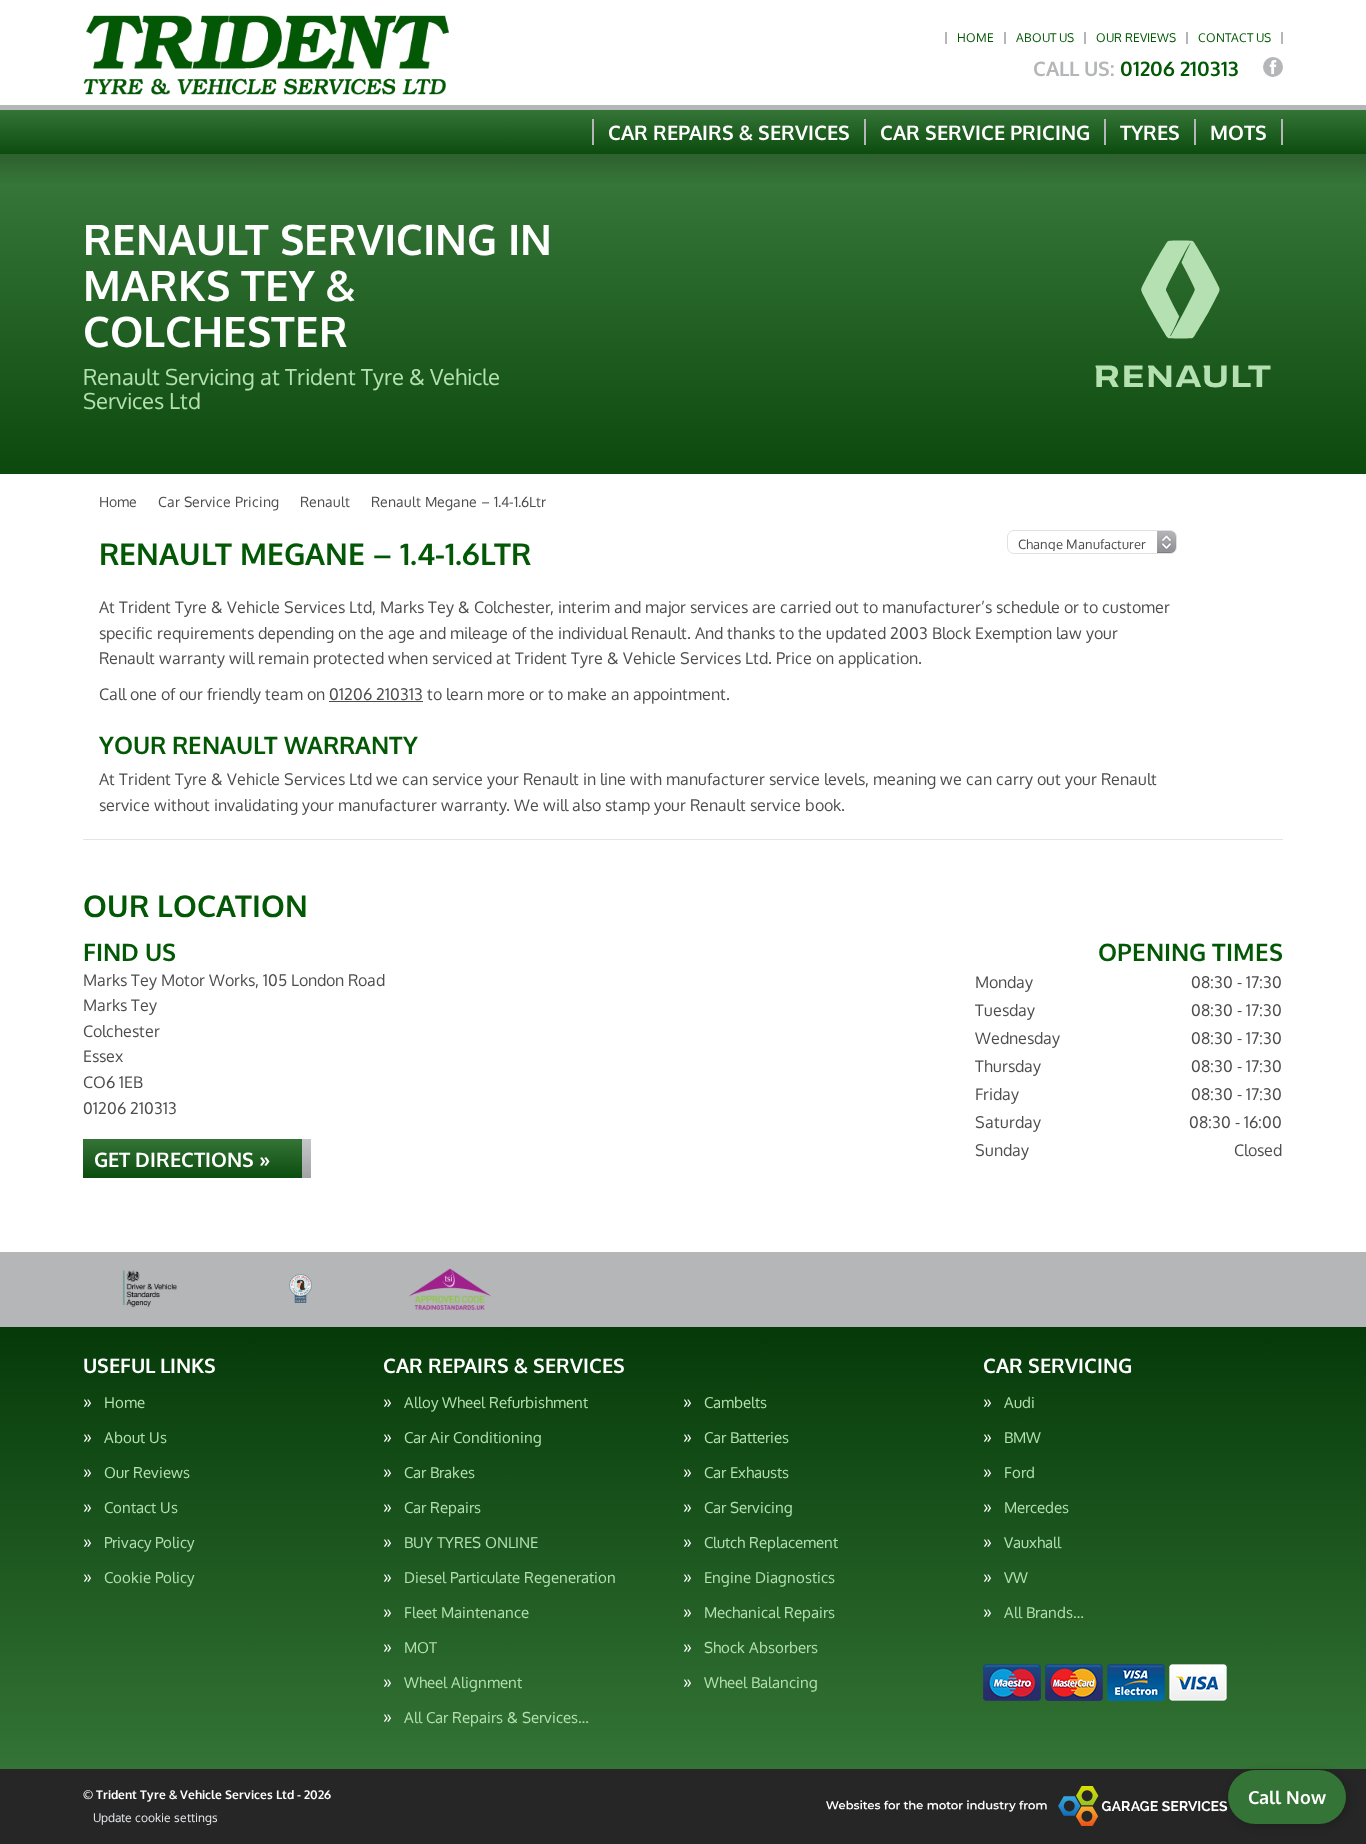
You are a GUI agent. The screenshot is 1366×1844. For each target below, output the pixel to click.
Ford (1019, 1472)
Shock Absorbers (761, 1647)
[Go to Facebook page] (1273, 67)
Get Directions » (182, 1159)
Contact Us (1234, 37)
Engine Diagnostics (769, 1577)
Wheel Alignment (463, 1682)
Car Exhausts (746, 1472)
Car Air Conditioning (473, 1437)
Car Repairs (442, 1507)
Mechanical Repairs (769, 1612)
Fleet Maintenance (466, 1612)
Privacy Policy (149, 1542)
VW (1016, 1577)
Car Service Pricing (985, 132)
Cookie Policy (149, 1577)
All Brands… (1044, 1612)
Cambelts (735, 1402)
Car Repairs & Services (729, 132)
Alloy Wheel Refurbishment (496, 1402)
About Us (1045, 37)
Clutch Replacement (771, 1542)
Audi (1019, 1402)
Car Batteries (746, 1437)
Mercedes (1036, 1507)
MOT (420, 1647)
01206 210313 (1136, 68)
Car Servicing (748, 1507)
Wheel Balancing (761, 1682)
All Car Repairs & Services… (496, 1717)
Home (975, 37)
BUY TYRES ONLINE (471, 1542)
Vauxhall (1032, 1542)
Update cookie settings (155, 1817)
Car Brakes (439, 1472)
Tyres (1150, 132)
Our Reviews (1136, 37)
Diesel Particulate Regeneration (510, 1577)
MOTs (1238, 132)
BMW (1022, 1437)
